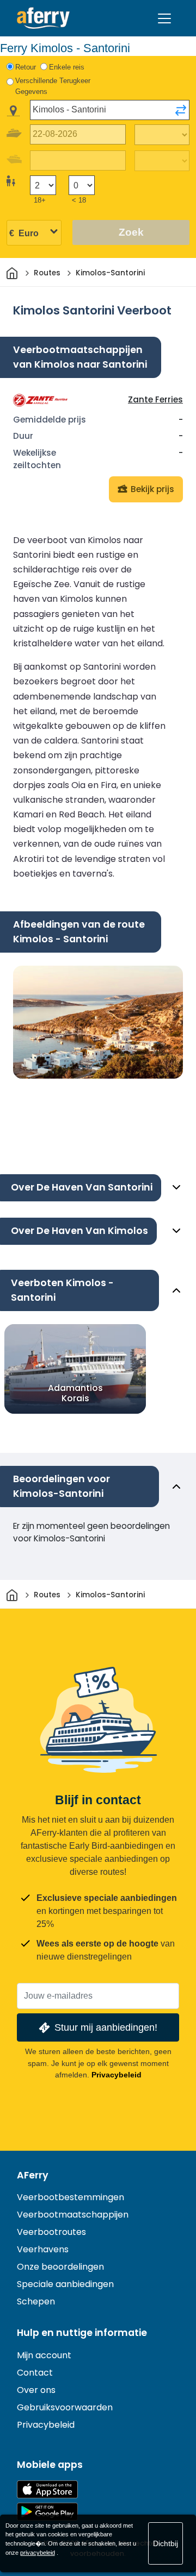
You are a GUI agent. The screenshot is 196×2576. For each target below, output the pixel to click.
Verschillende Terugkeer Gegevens (53, 86)
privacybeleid (38, 2553)
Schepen (36, 2301)
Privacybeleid (117, 2075)
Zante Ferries (155, 399)
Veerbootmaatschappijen (73, 2215)
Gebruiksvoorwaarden (65, 2407)
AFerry (33, 2175)
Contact (35, 2373)
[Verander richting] (181, 110)
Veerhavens (43, 2249)
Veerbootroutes (51, 2232)
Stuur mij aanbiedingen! (106, 2027)
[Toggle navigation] (164, 18)
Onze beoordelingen (60, 2267)
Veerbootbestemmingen (71, 2197)
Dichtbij (166, 2543)
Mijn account (44, 2355)
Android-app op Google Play (47, 2512)
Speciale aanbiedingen (65, 2284)
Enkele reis (67, 67)
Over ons (36, 2390)
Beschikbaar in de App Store (47, 2489)
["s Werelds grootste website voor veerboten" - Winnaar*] (43, 18)
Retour (26, 67)
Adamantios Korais (75, 1393)
